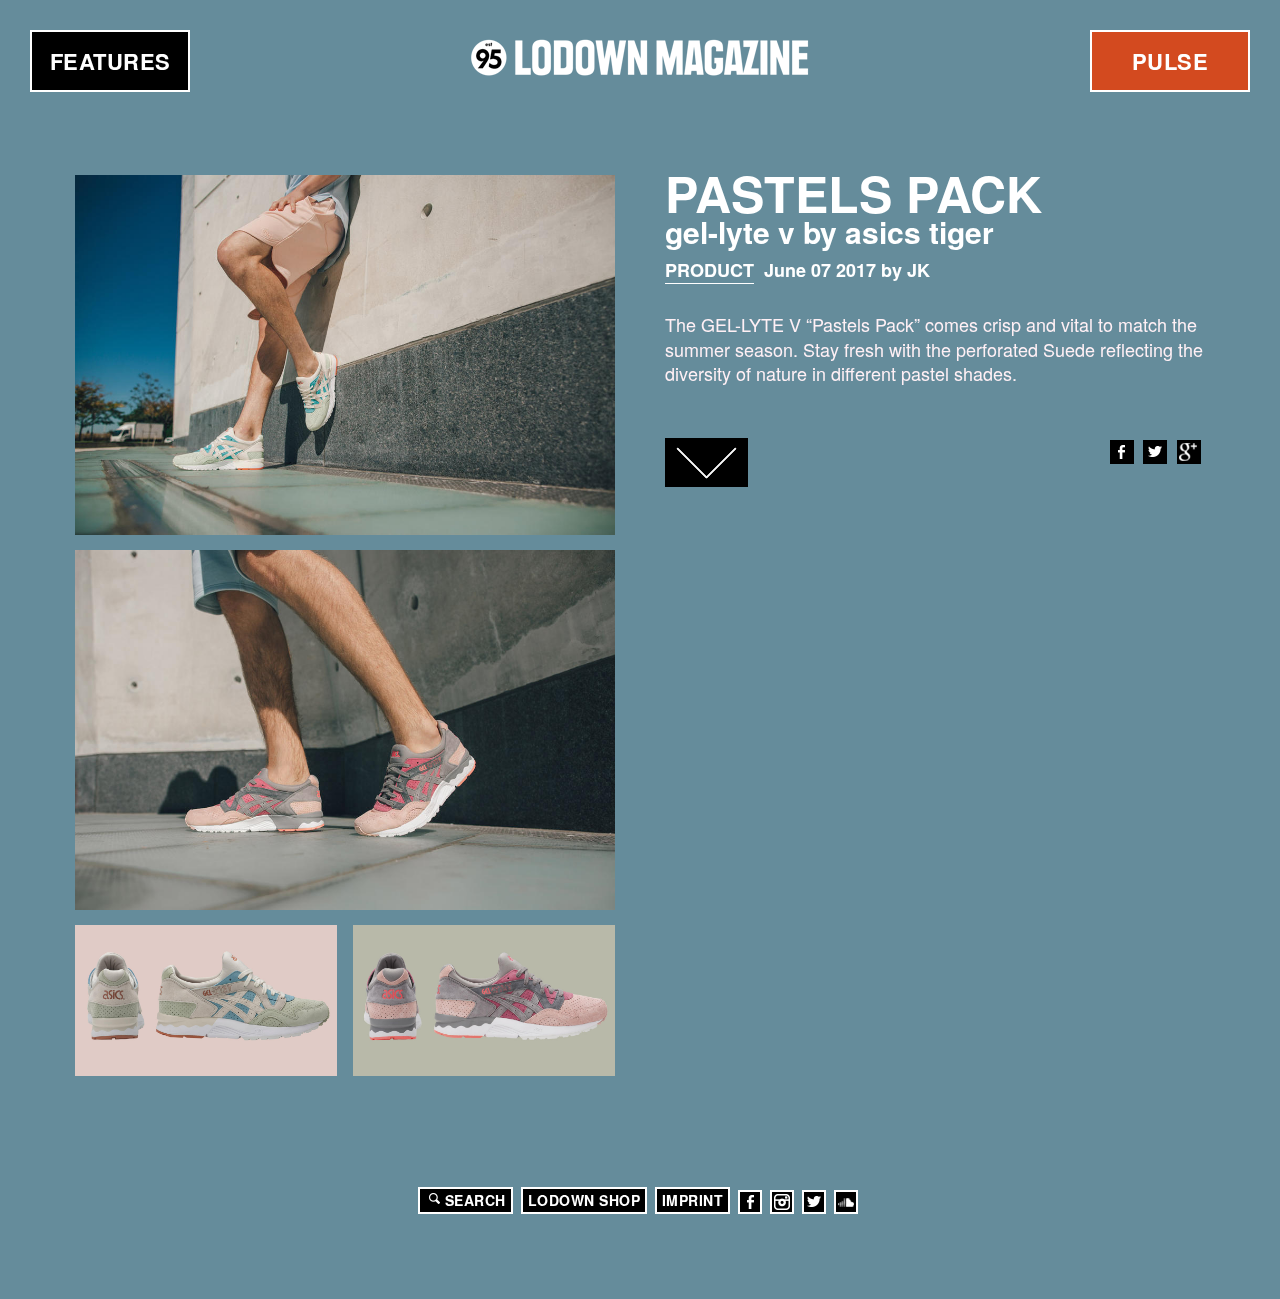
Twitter (1155, 452)
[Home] (640, 57)
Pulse (1170, 61)
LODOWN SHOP (584, 1200)
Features (110, 61)
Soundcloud (846, 1202)
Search (475, 1200)
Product (709, 270)
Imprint (693, 1200)
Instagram (782, 1202)
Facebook (1122, 452)
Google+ (1189, 452)
